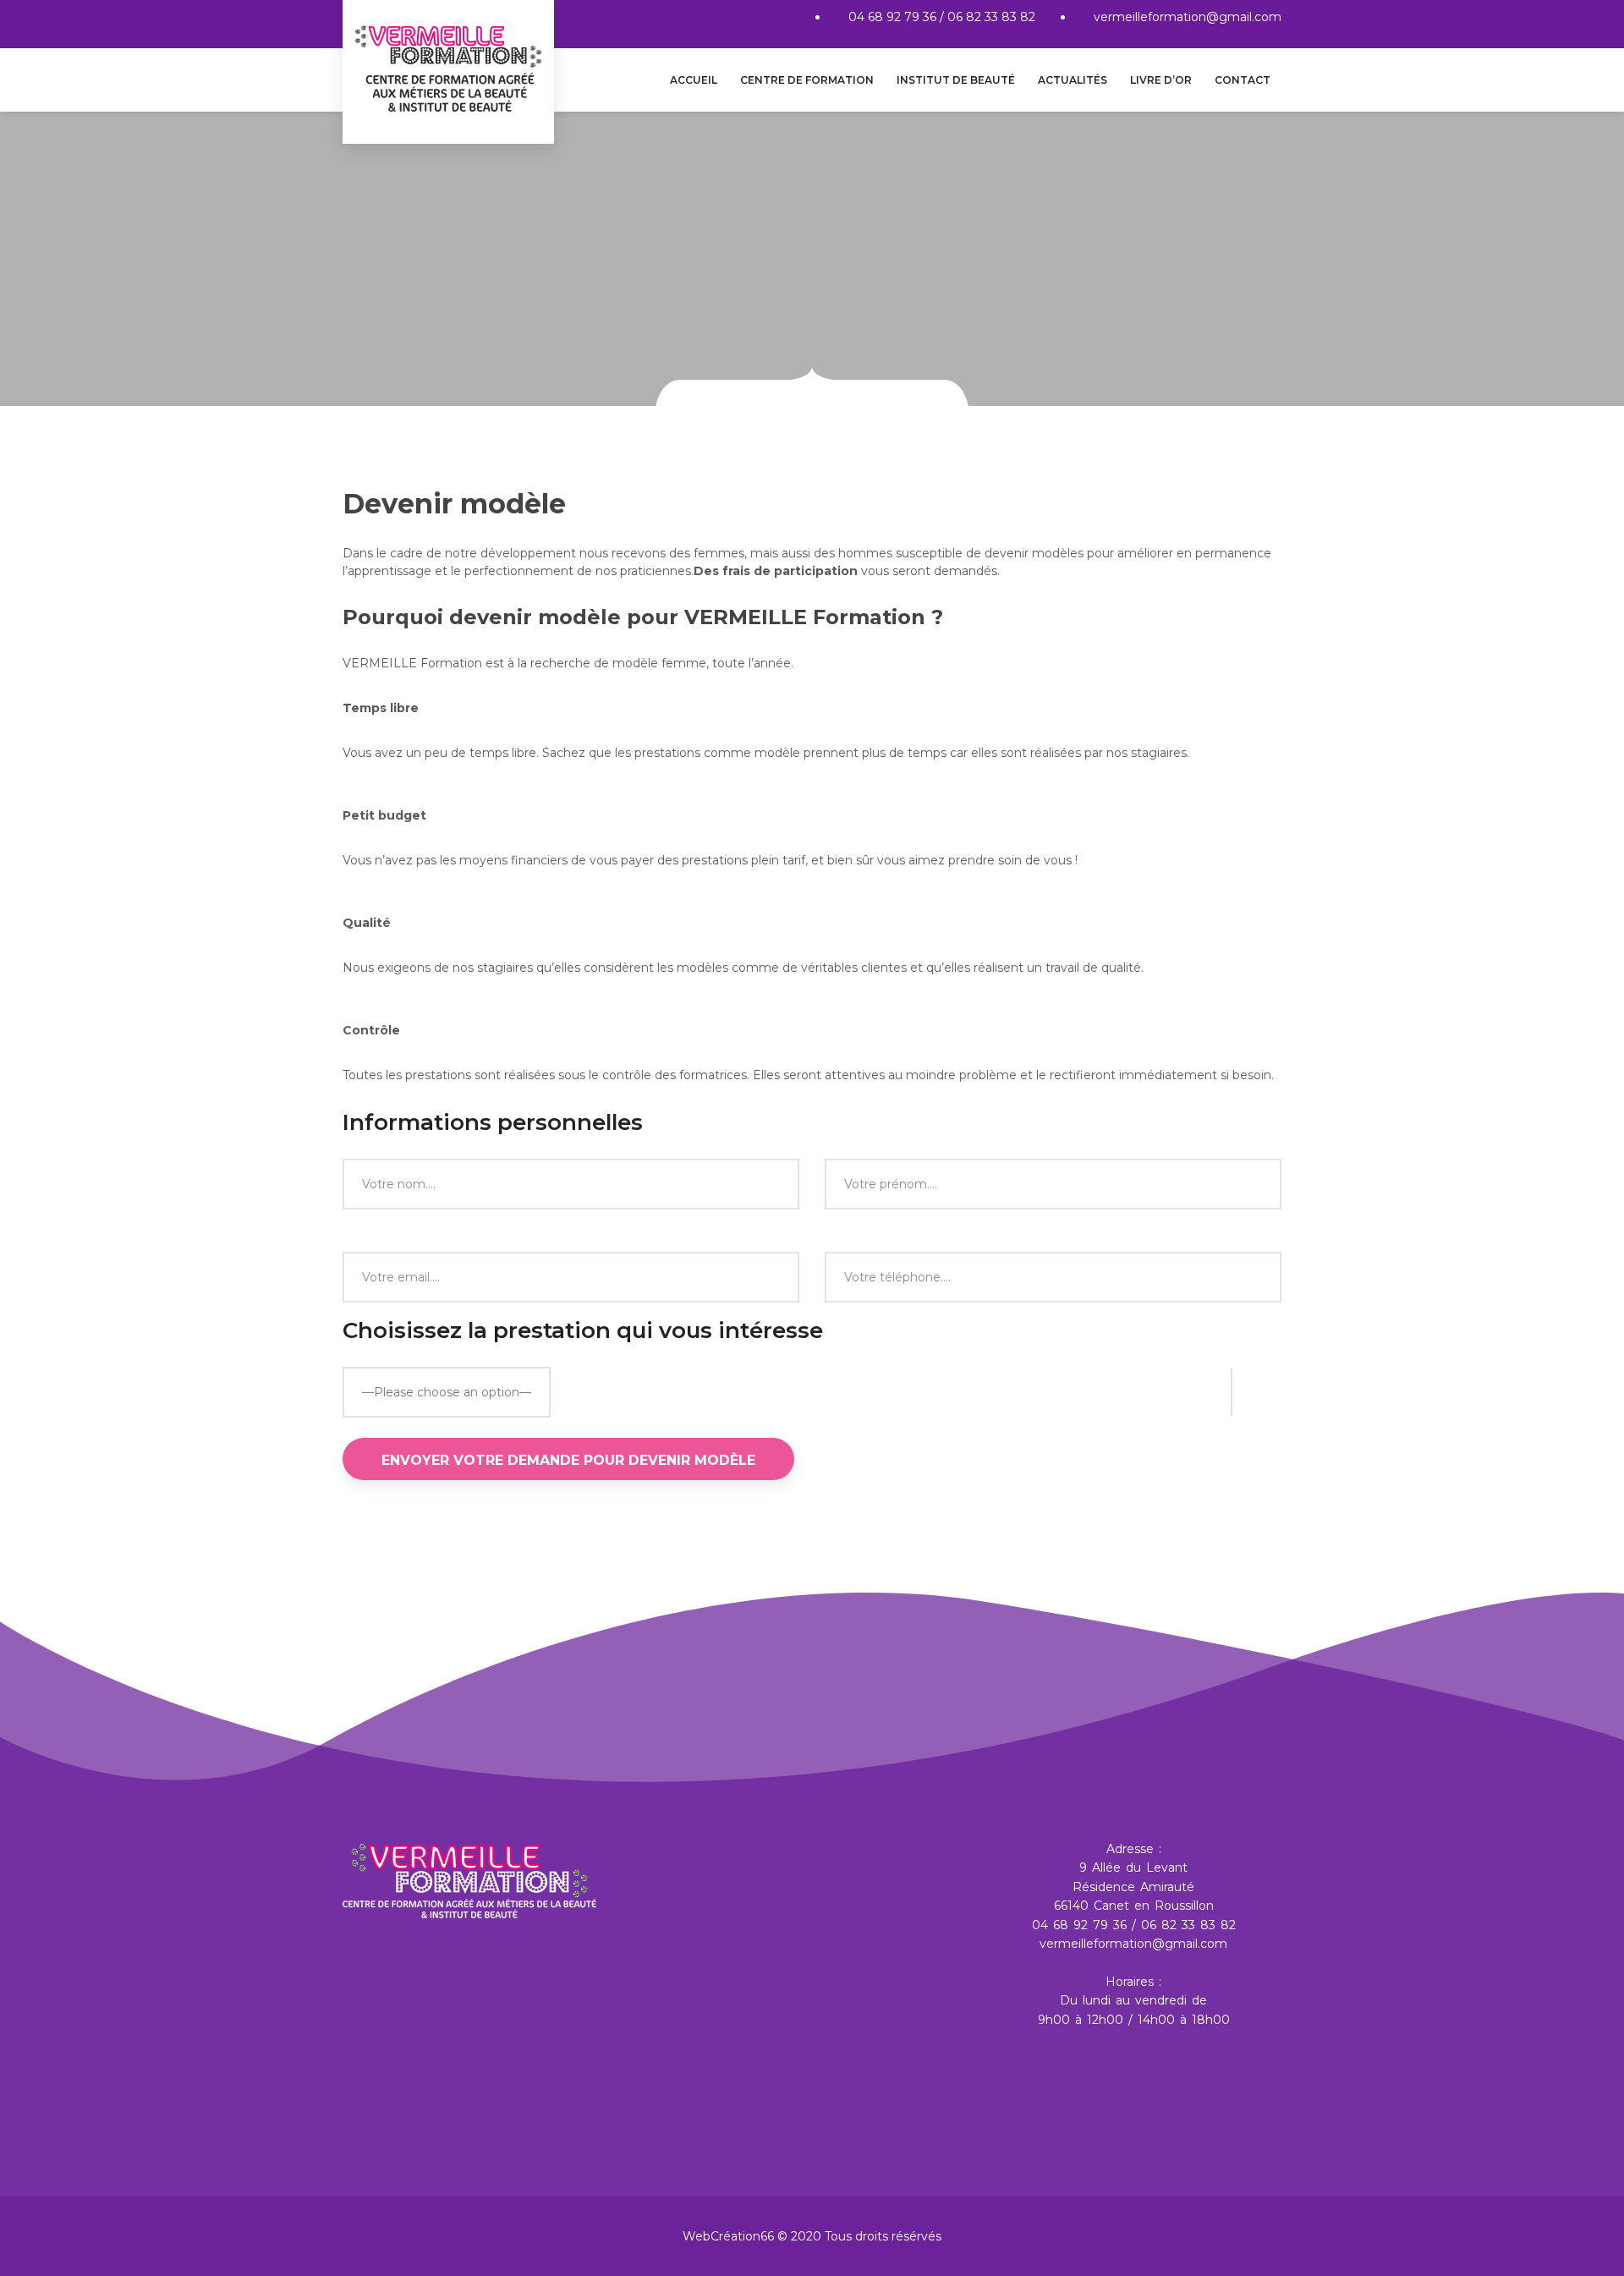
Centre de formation (807, 80)
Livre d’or (1161, 80)
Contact (1243, 80)
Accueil (694, 80)
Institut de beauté (956, 80)
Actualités (1073, 80)
